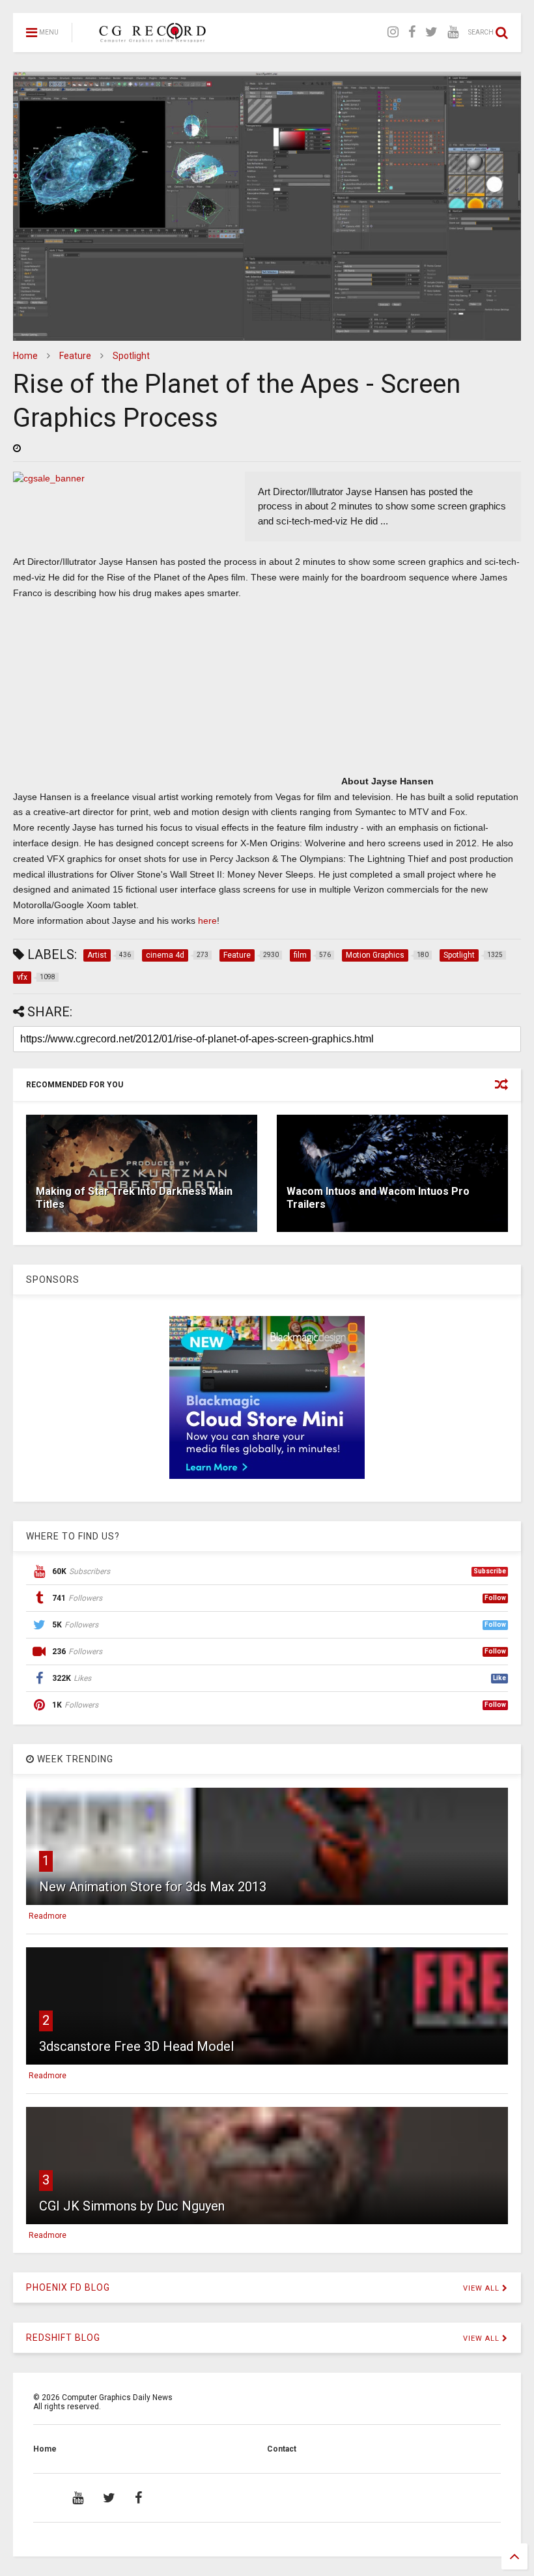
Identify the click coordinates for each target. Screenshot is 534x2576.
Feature (75, 356)
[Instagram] (393, 32)
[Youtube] (453, 32)
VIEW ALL (483, 2288)
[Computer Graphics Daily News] (150, 36)
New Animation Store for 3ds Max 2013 (153, 1887)
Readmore (48, 1916)
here (207, 921)
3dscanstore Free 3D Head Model (136, 2046)
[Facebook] (412, 32)
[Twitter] (431, 32)
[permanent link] (17, 448)
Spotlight (131, 356)
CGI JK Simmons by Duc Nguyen (132, 2206)
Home (25, 356)
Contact (282, 2449)
